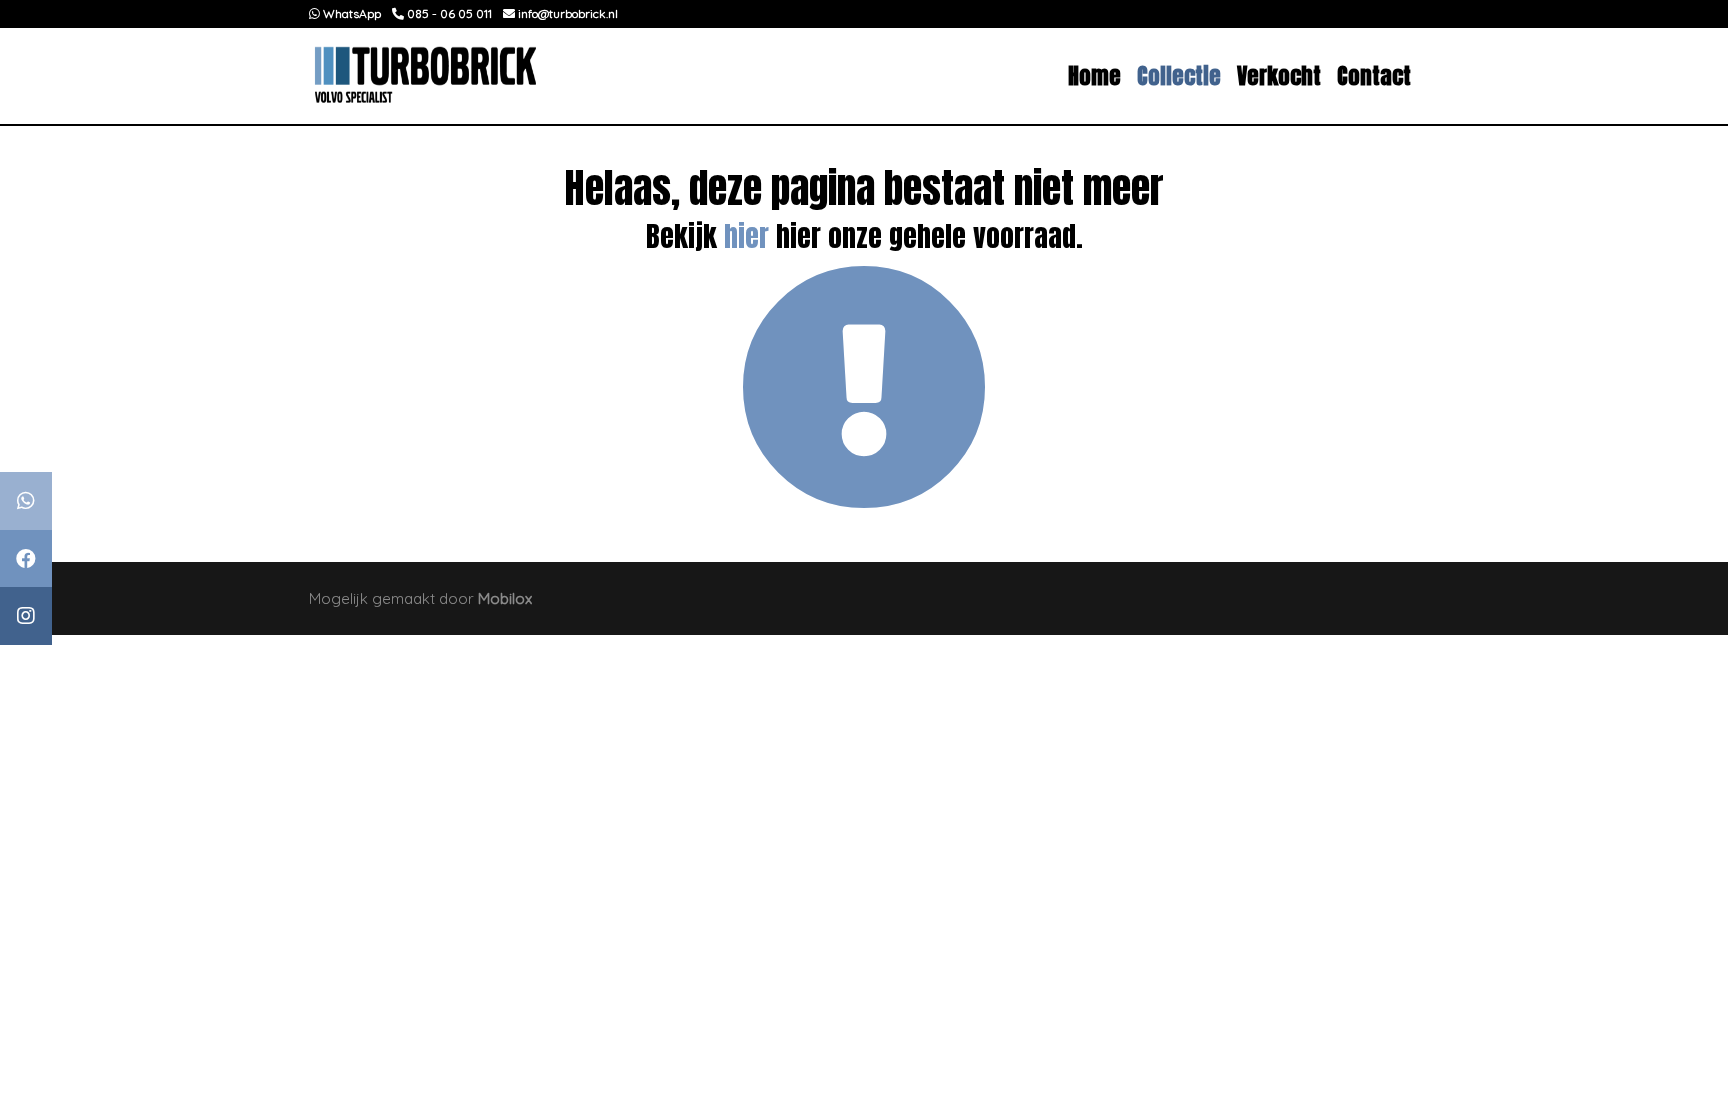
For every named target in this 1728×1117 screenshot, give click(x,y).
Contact (1374, 75)
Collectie (1179, 75)
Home (1094, 75)
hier (746, 236)
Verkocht (1279, 75)
